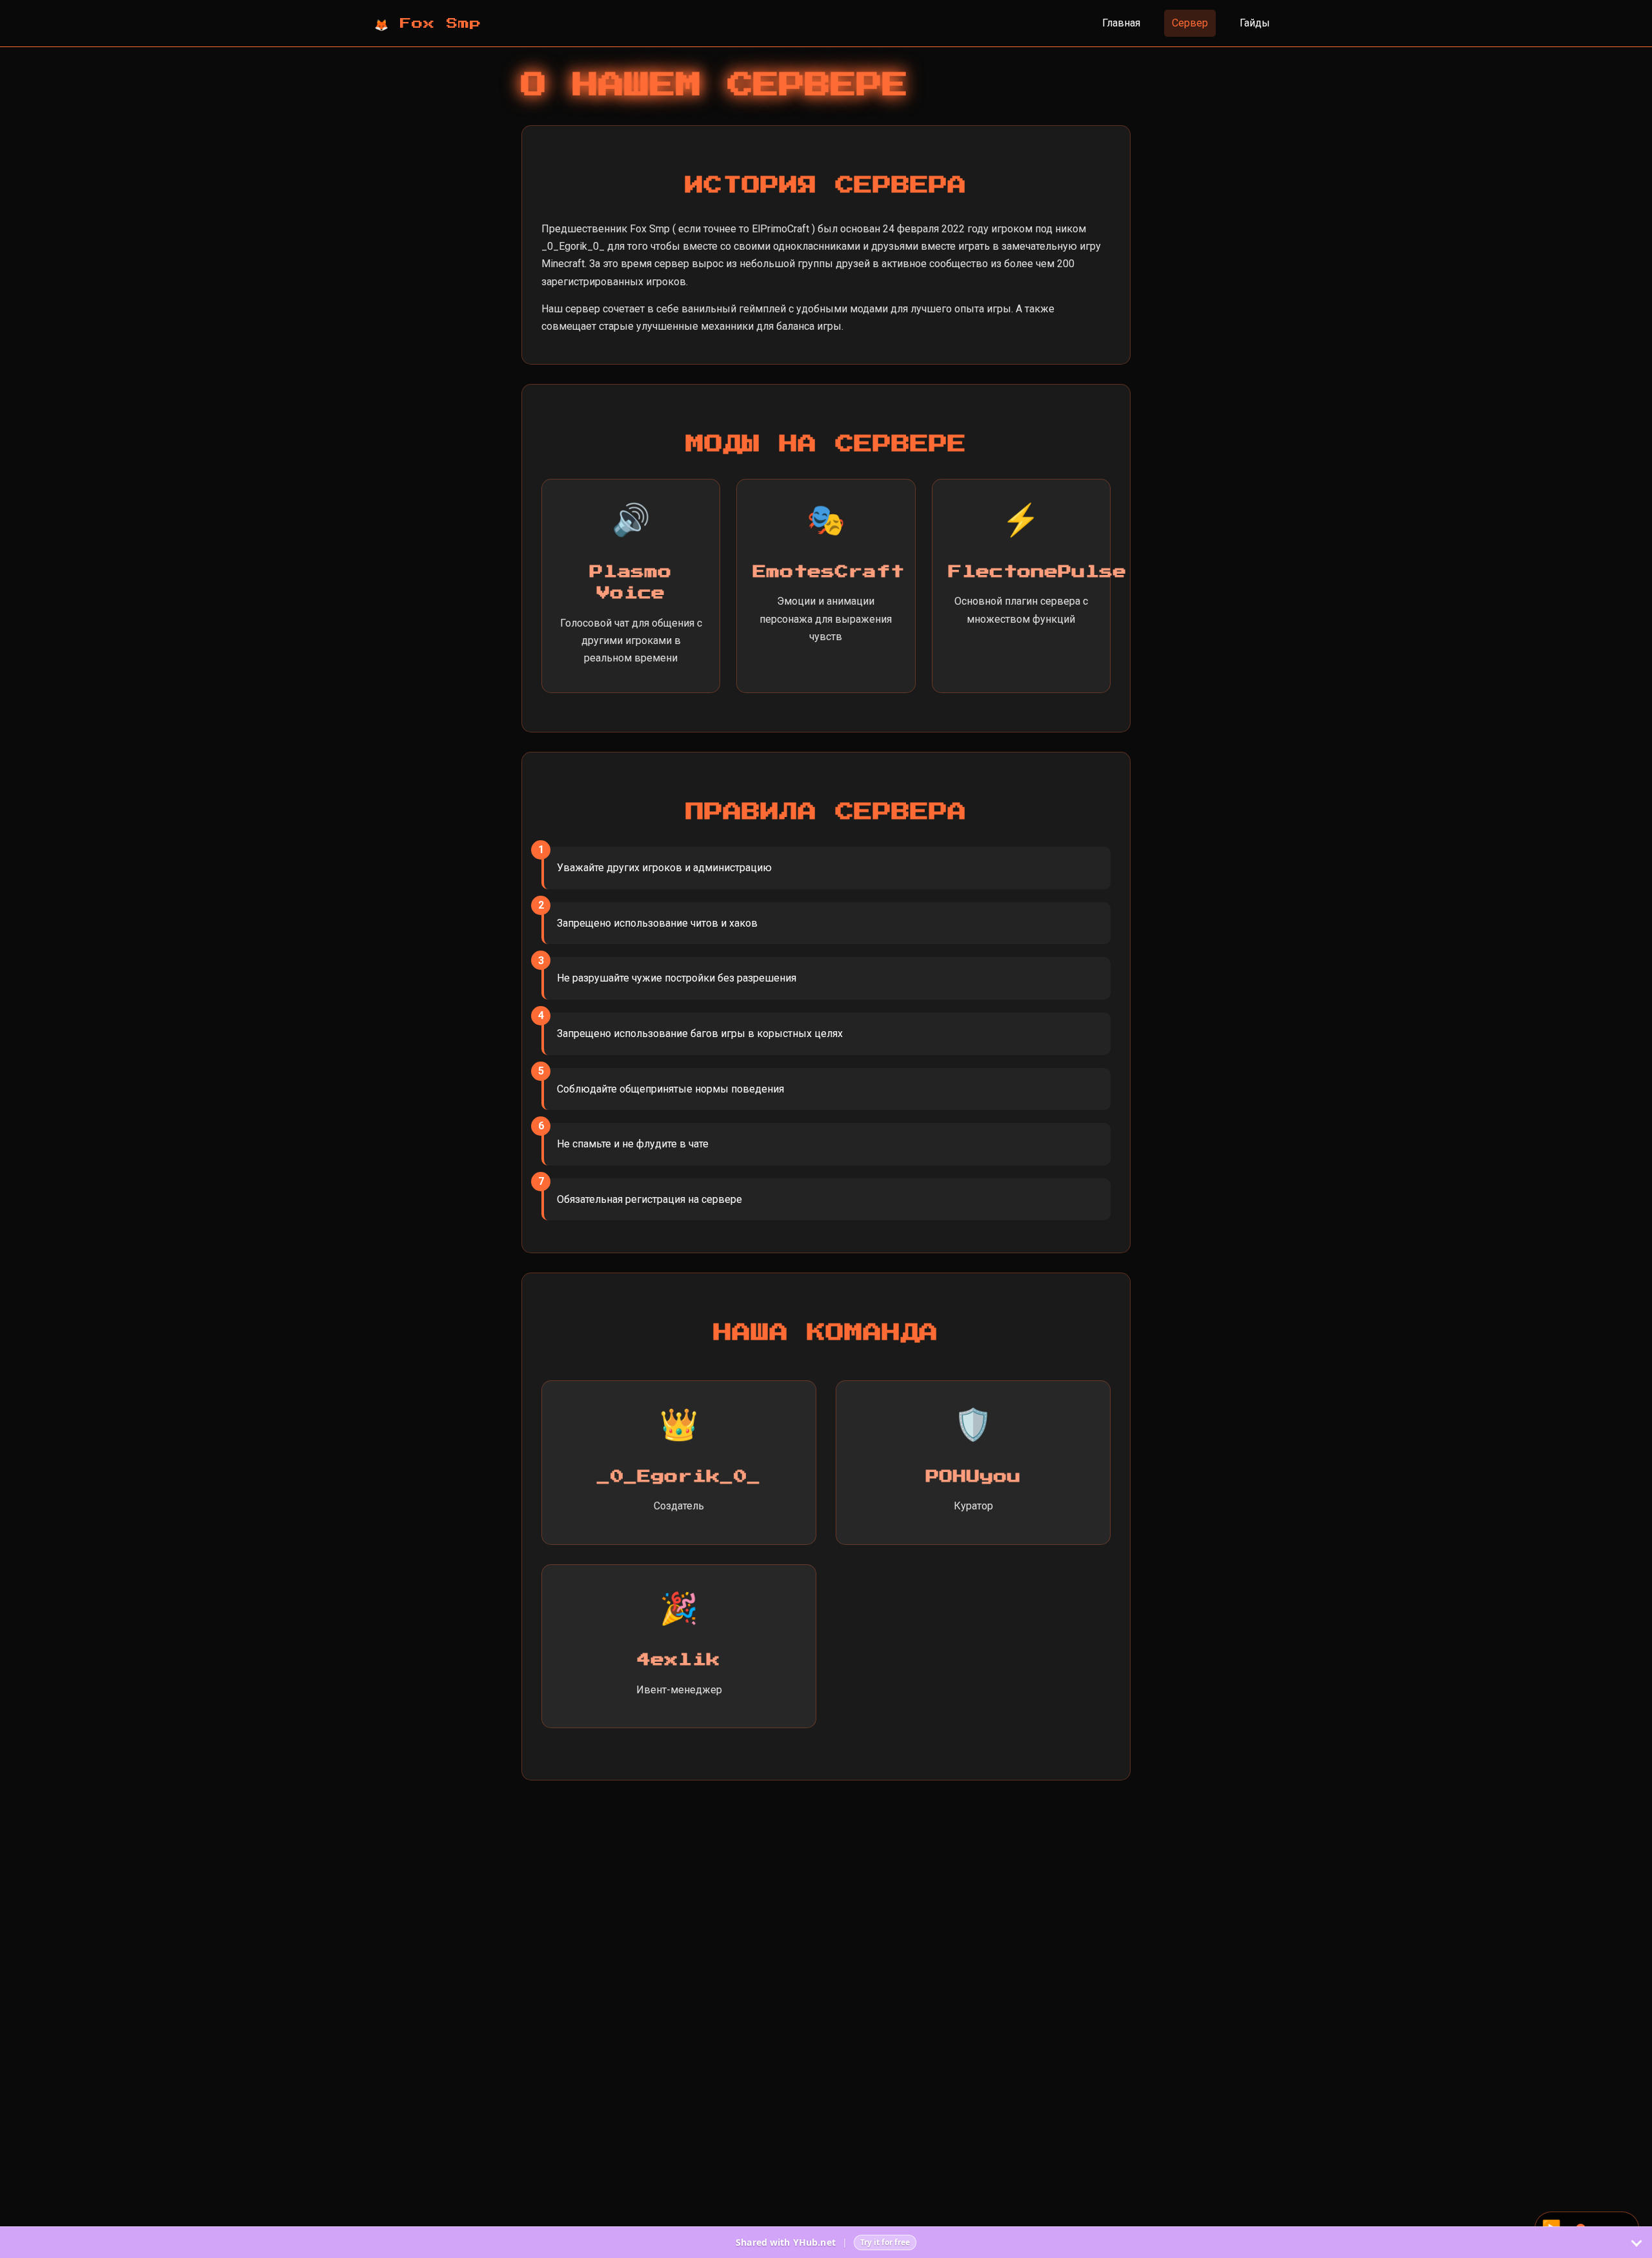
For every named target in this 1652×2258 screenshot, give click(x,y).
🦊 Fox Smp (428, 23)
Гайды (1255, 23)
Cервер (1190, 23)
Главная (1121, 23)
